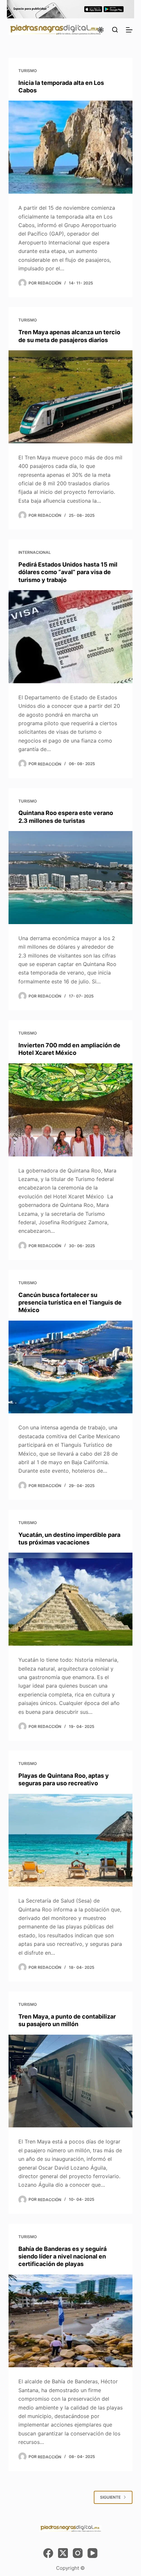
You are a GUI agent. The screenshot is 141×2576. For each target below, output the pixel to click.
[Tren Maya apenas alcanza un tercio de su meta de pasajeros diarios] (70, 397)
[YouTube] (92, 2553)
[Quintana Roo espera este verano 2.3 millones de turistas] (70, 878)
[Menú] (129, 30)
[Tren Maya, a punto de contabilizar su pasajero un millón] (70, 2081)
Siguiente (110, 2497)
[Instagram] (78, 2553)
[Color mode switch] (101, 30)
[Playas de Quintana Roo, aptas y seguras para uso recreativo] (70, 1840)
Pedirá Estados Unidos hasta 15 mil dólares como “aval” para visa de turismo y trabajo (68, 572)
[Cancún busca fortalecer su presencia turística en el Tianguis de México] (70, 1367)
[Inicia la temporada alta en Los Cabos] (70, 147)
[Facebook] (48, 2553)
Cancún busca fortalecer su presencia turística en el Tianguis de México (70, 1303)
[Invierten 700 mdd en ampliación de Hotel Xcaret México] (70, 1110)
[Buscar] (115, 30)
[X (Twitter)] (63, 2553)
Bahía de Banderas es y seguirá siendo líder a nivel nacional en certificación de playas (62, 2256)
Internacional (35, 552)
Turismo (28, 71)
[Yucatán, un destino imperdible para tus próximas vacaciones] (70, 1599)
